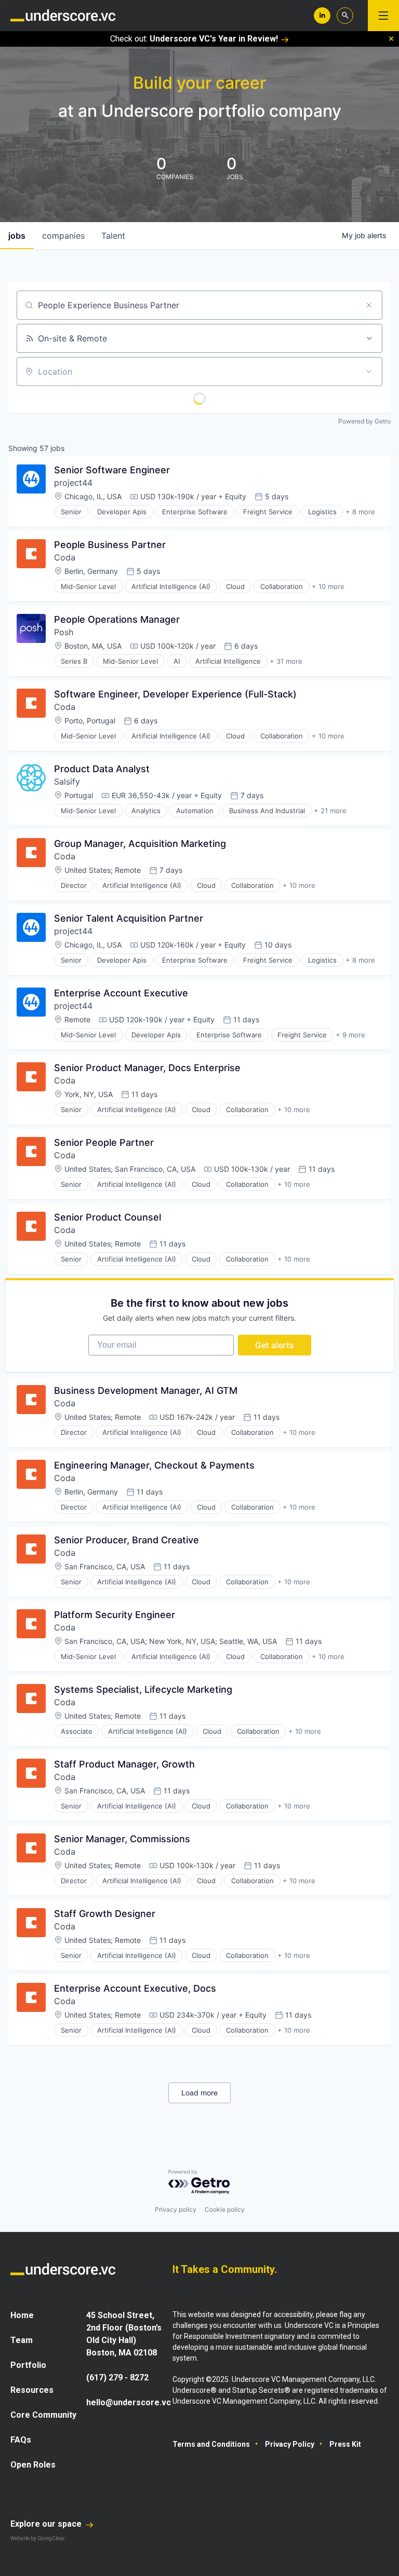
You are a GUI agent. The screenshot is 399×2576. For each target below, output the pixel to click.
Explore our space (47, 2524)
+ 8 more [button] (360, 512)
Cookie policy (225, 2209)
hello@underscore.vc (129, 2402)
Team (22, 2340)
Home (22, 2315)
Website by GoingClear (38, 2538)
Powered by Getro (364, 421)
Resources (32, 2390)
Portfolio (28, 2365)
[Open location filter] (369, 372)
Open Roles (33, 2465)
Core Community (43, 2415)
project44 (73, 483)
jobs (17, 236)
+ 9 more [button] (350, 1035)
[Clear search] (369, 305)
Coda (65, 557)
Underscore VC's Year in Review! (214, 39)
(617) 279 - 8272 (117, 2378)
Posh (64, 632)
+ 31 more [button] (286, 661)
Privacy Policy (290, 2444)
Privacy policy (176, 2209)
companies (63, 236)
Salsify (67, 782)
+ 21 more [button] (330, 811)
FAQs (21, 2440)
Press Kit (345, 2444)
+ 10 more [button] (328, 586)
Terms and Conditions (211, 2444)
